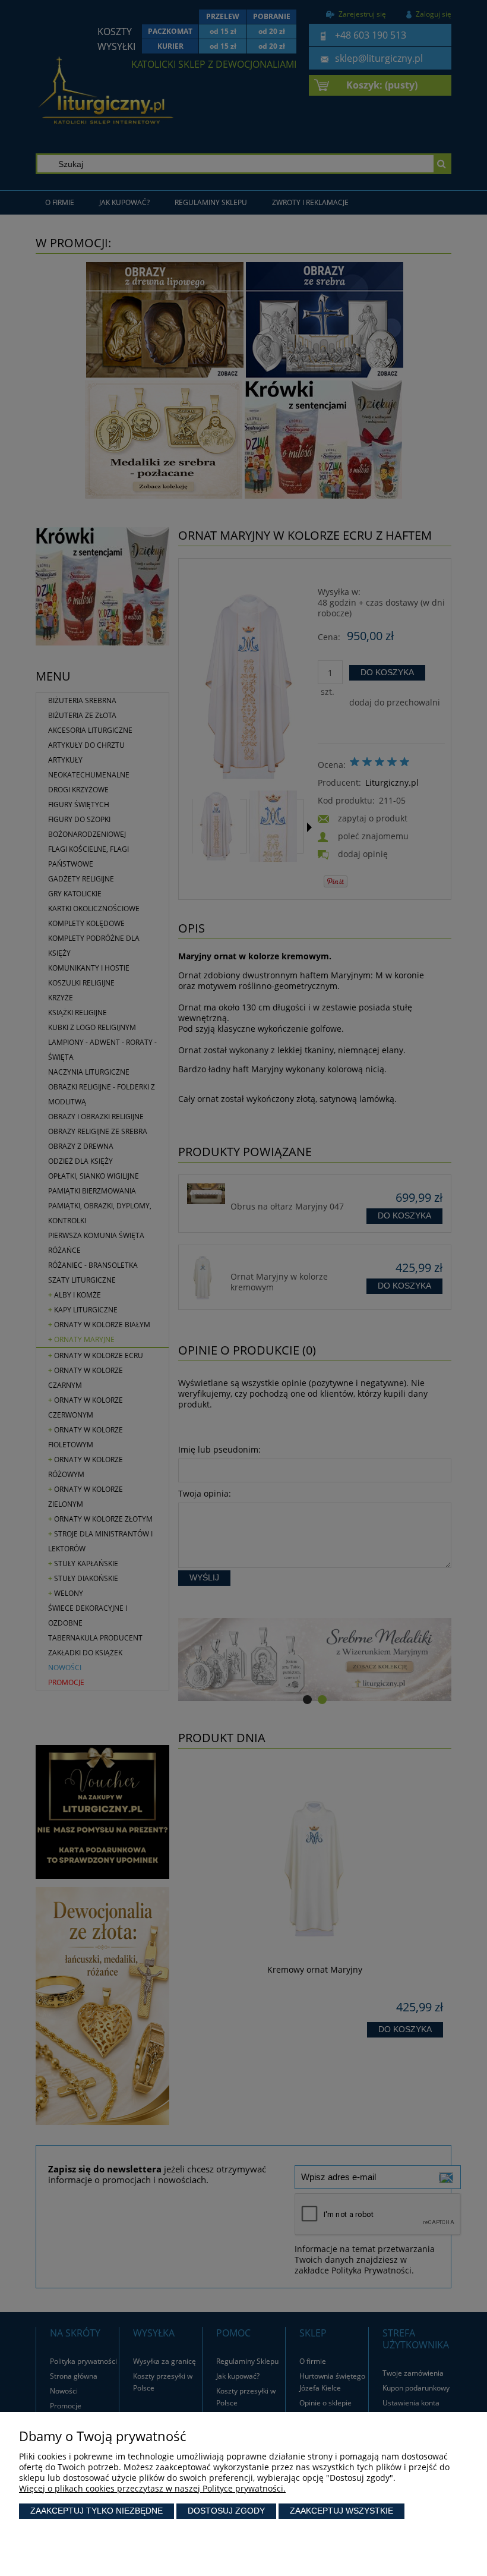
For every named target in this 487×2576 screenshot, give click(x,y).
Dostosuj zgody (226, 2511)
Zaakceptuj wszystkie (341, 2511)
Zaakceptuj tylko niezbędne (97, 2511)
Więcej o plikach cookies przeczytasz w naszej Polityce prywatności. (152, 2488)
